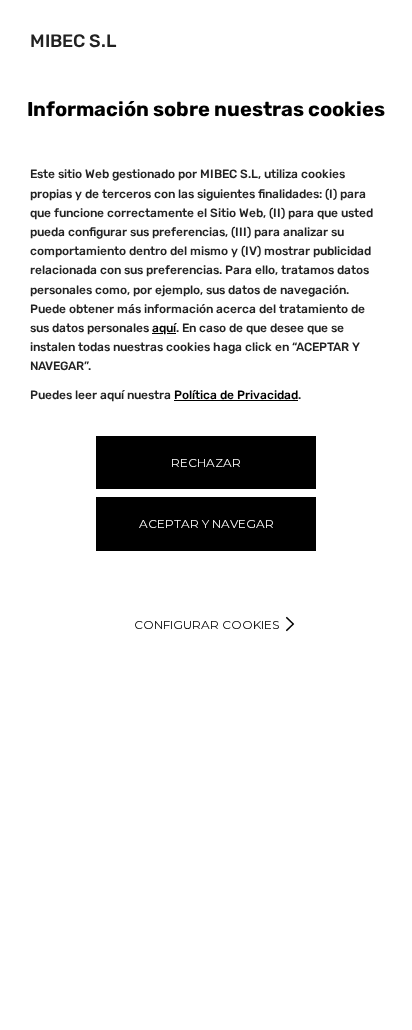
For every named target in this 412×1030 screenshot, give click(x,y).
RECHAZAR (206, 462)
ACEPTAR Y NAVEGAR (206, 523)
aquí (164, 328)
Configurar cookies (206, 624)
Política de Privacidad (236, 395)
